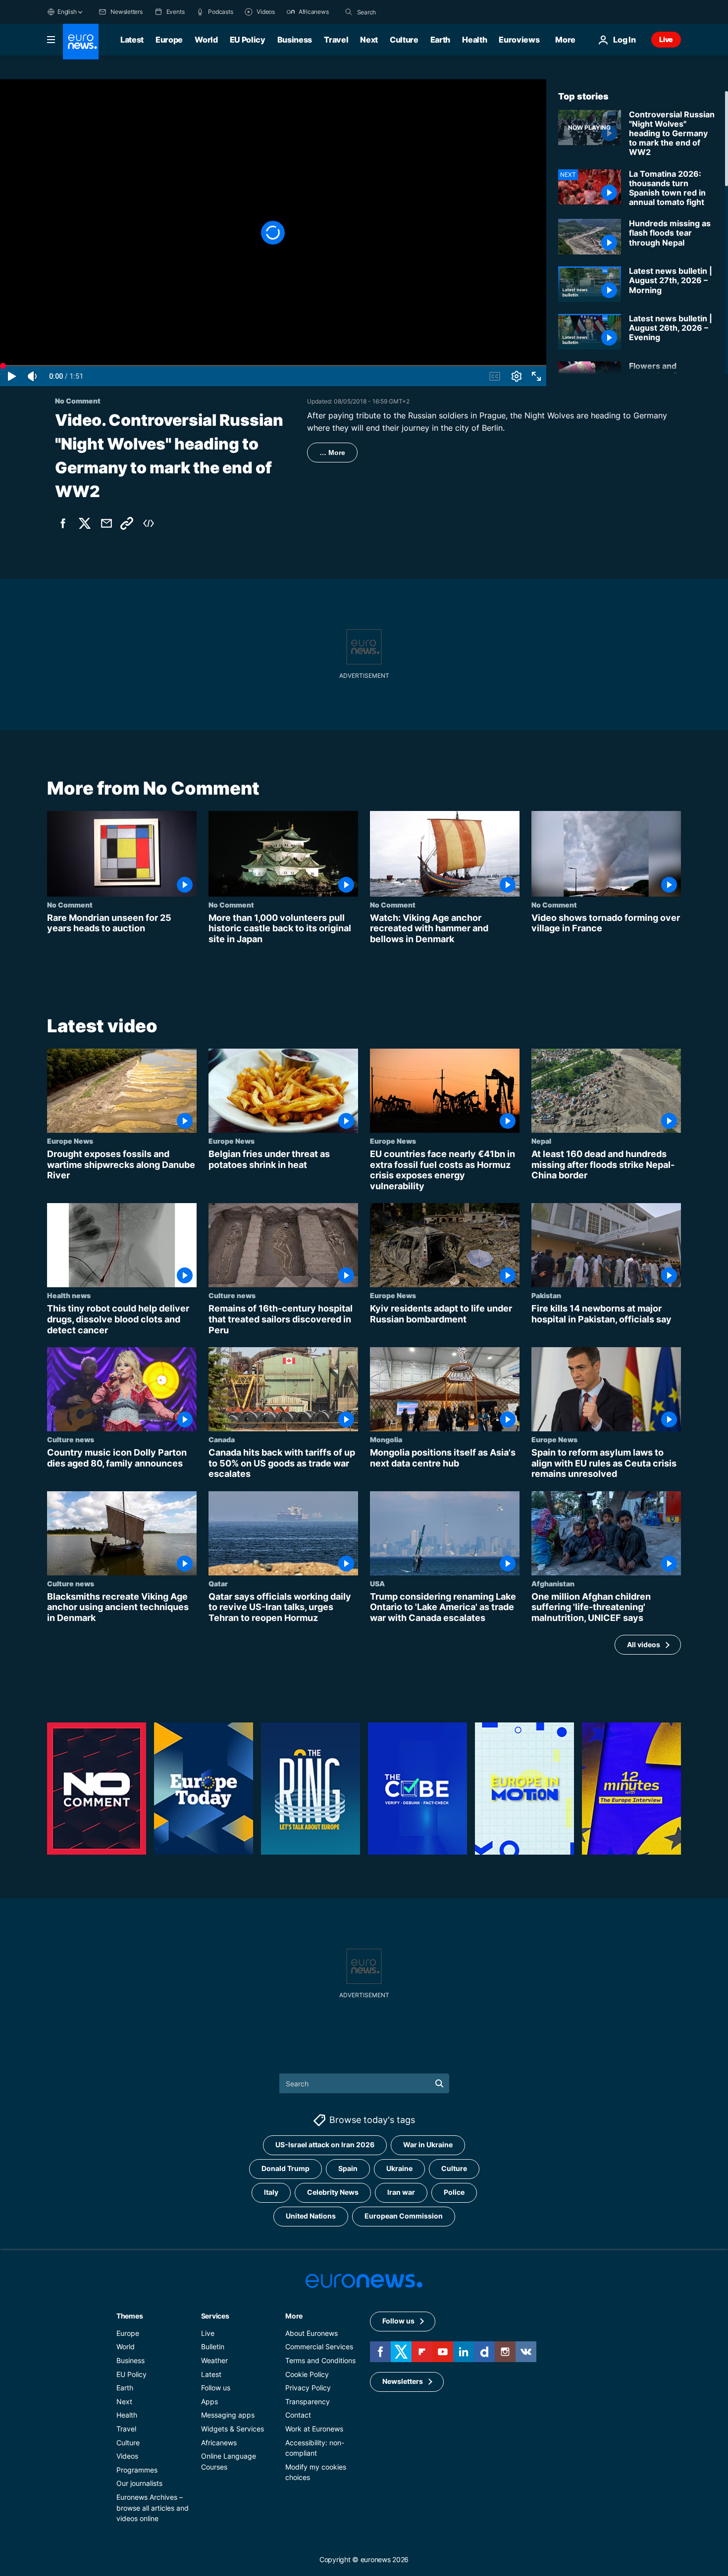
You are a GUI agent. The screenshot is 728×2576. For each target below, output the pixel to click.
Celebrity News (333, 2192)
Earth (440, 40)
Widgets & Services (233, 2429)
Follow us (216, 2388)
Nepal (541, 1141)
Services (215, 2315)
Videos (127, 2456)
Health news (69, 1296)
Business (295, 40)
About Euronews (312, 2333)
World (206, 40)
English (67, 12)
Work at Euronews (314, 2429)
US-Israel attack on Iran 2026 (325, 2145)
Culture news (232, 1296)
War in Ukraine (428, 2145)
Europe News (70, 1141)
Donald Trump (286, 2168)
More (294, 2315)
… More (332, 453)
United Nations (311, 2216)
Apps (209, 2401)
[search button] (349, 12)
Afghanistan (553, 1583)
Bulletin (213, 2347)
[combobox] (399, 12)
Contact (298, 2415)
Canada (222, 1439)
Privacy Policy (308, 2388)
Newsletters (403, 2381)
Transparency (308, 2401)
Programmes (137, 2469)
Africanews (219, 2442)
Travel (336, 40)
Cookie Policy (307, 2374)
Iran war (401, 2192)
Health (474, 40)
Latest (132, 40)
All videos (644, 1644)
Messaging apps (228, 2415)
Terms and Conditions (320, 2360)
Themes (130, 2315)
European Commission (404, 2216)
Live (666, 39)
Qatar (218, 1583)
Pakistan (546, 1296)
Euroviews (519, 40)
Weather (214, 2360)
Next (369, 40)
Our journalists (139, 2483)
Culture (404, 40)
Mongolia (386, 1439)
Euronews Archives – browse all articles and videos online (153, 2507)
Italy (271, 2192)
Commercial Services (319, 2347)
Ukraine (399, 2168)
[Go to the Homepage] (81, 42)
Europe (169, 40)
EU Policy (248, 40)
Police (454, 2192)
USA (377, 1583)
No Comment (70, 905)
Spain (348, 2168)
